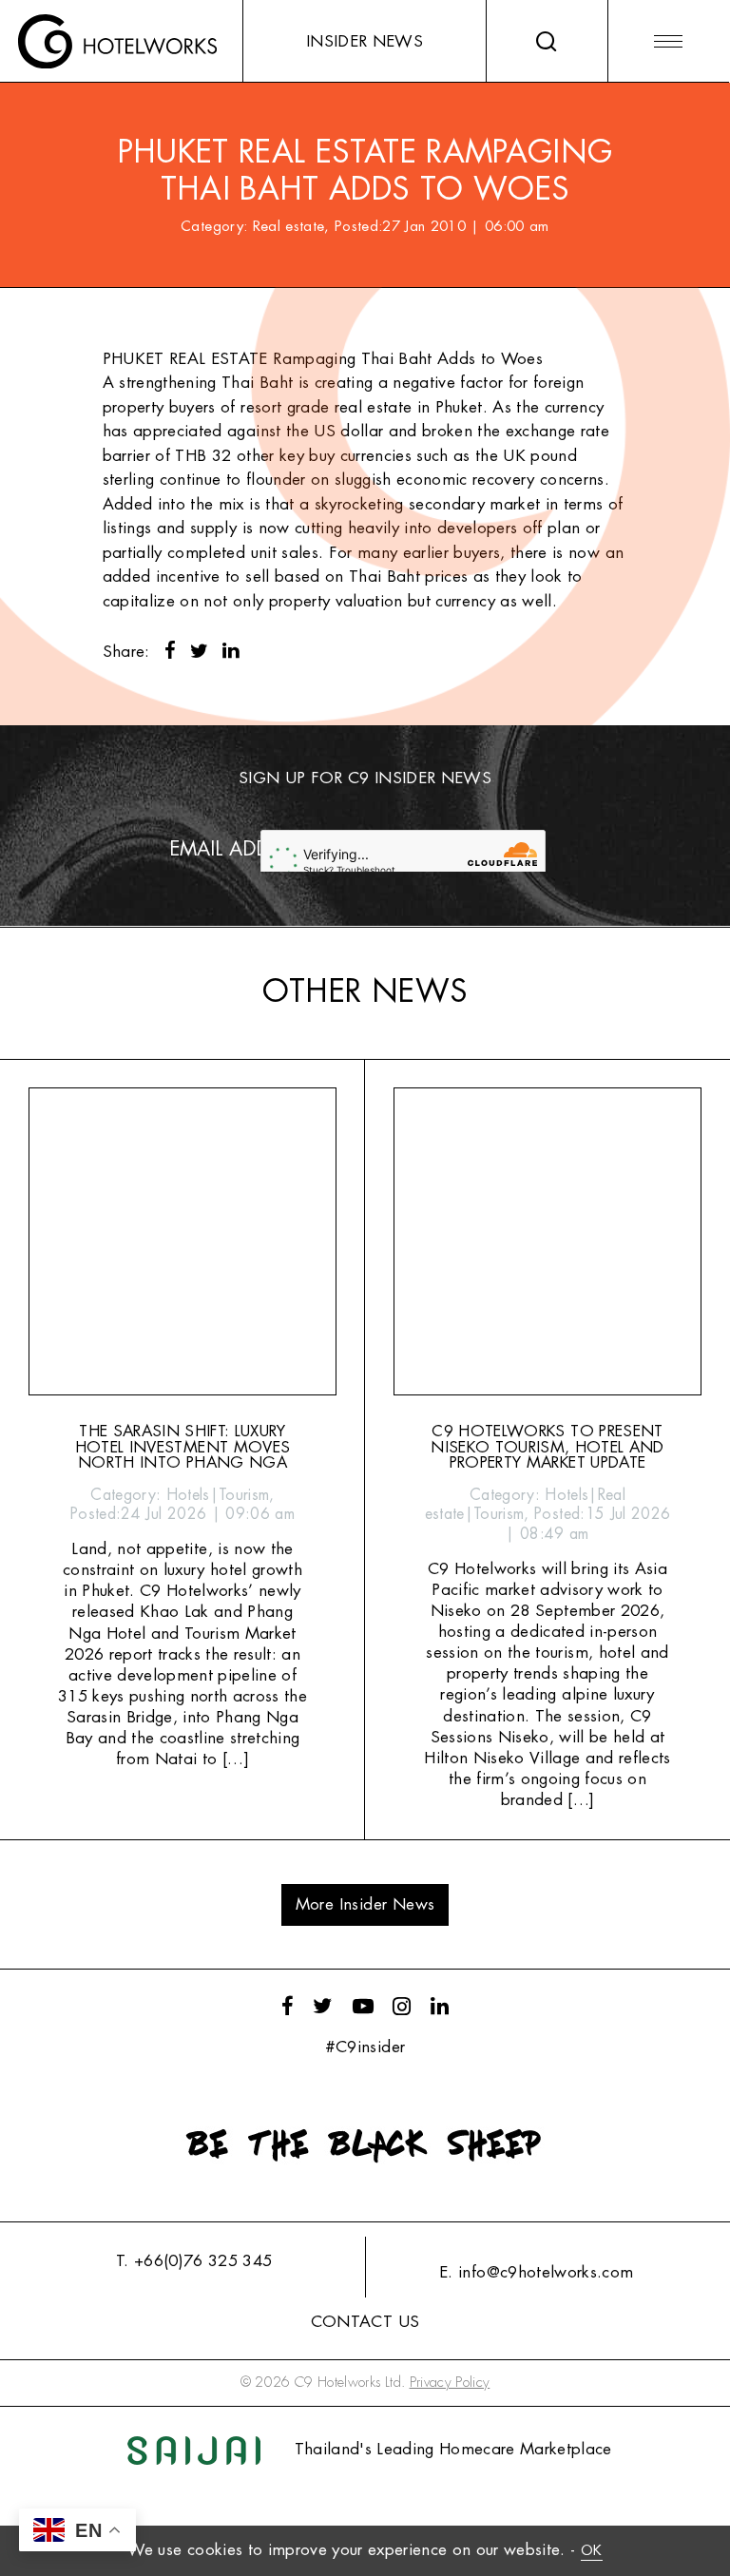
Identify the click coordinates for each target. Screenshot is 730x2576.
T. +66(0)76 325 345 (194, 2261)
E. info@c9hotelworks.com (536, 2272)
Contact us (365, 2322)
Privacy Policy (450, 2383)
